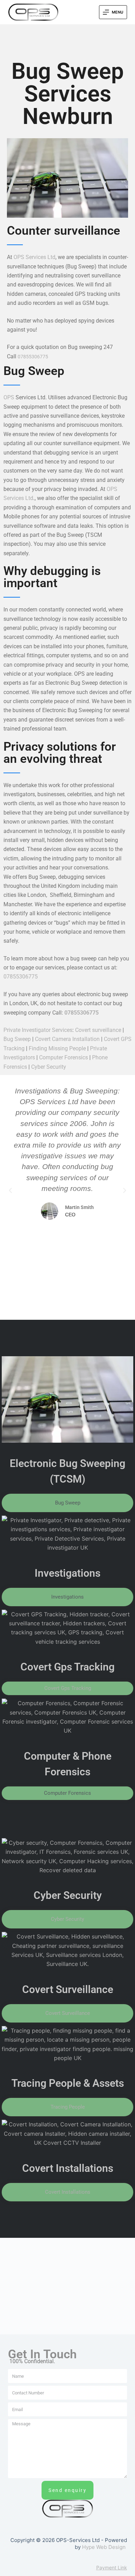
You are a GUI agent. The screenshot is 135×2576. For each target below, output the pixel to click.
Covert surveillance (98, 1030)
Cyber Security (49, 1067)
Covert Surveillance (68, 1989)
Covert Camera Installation (67, 1039)
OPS (9, 397)
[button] (10, 1191)
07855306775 (33, 357)
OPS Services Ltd (34, 257)
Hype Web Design (104, 2547)
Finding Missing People (57, 1048)
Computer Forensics (64, 1057)
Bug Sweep (17, 1039)
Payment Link (112, 2567)
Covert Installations (68, 2168)
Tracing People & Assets (68, 2083)
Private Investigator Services (38, 1030)
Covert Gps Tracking (67, 1667)
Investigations (67, 1573)
